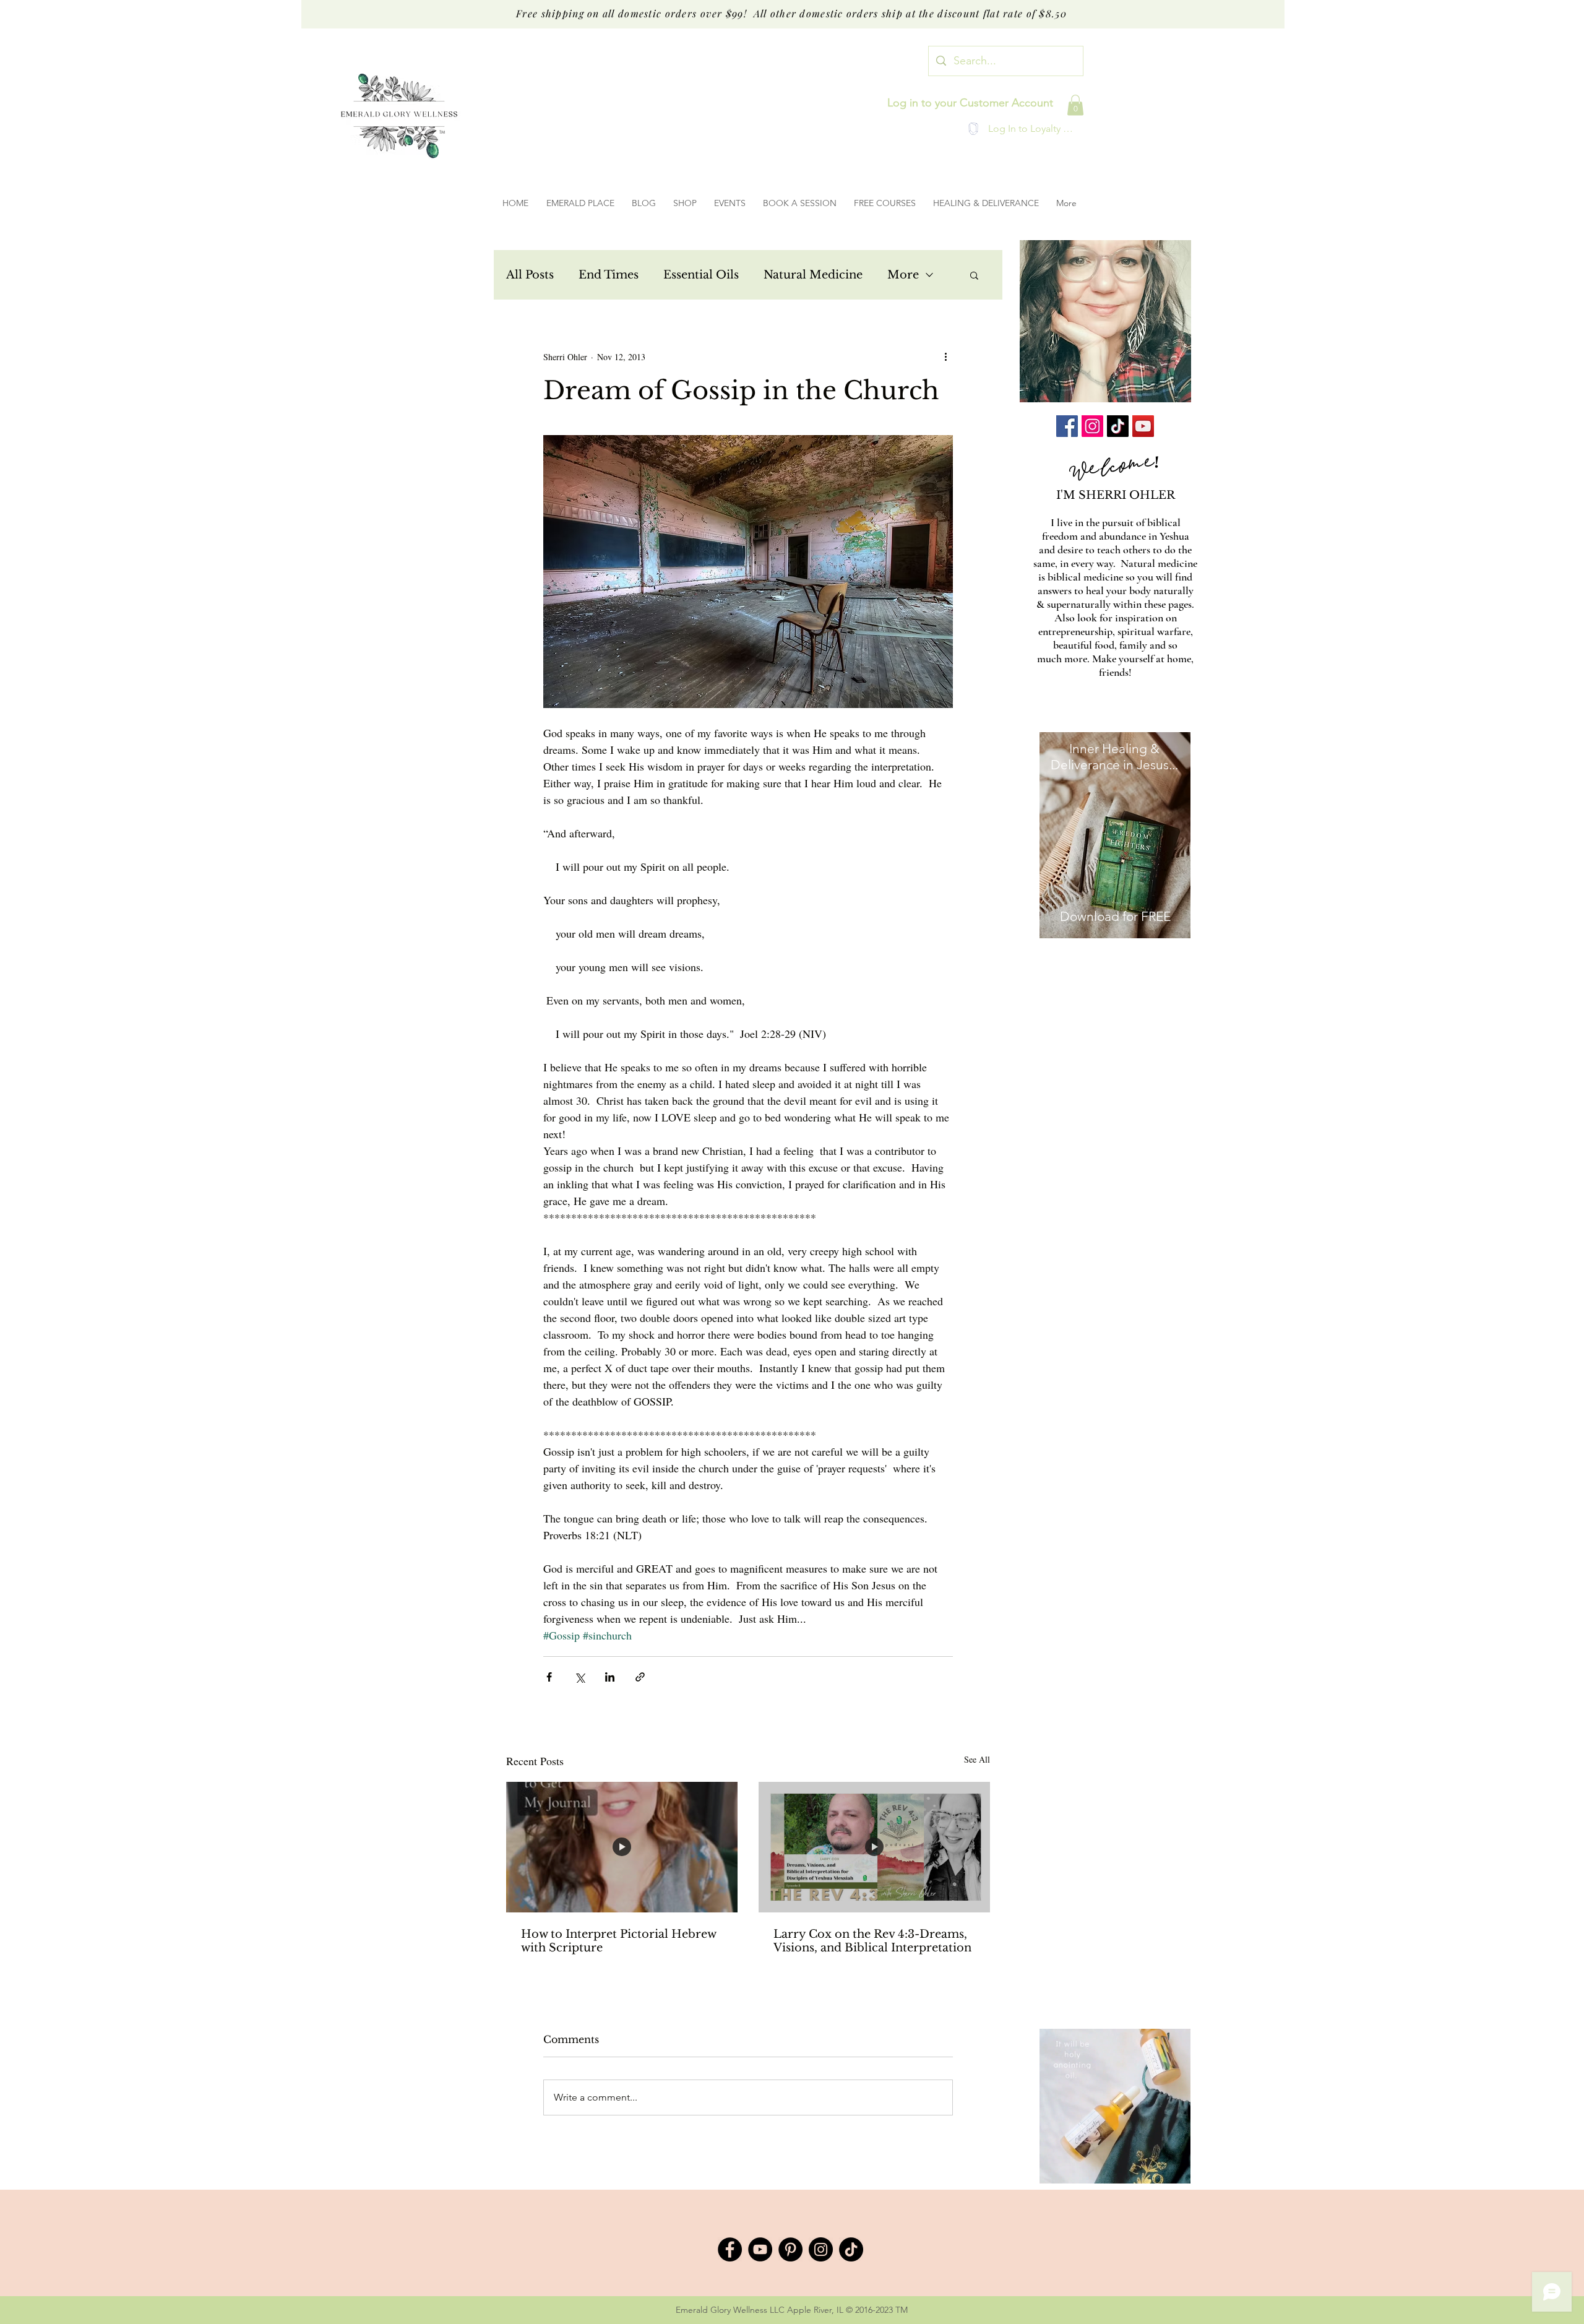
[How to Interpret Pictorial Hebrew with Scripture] (622, 1847)
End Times (609, 275)
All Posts (530, 275)
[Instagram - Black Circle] (821, 2249)
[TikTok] (1118, 426)
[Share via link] (640, 1677)
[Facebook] (1067, 426)
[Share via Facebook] (549, 1677)
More (903, 275)
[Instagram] (1092, 426)
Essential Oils (701, 275)
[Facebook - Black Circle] (730, 2249)
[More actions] (945, 356)
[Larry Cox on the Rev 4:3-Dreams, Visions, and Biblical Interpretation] (874, 1847)
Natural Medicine (813, 275)
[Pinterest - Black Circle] (790, 2249)
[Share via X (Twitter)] (579, 1677)
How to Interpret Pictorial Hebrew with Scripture (618, 1941)
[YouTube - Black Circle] (760, 2249)
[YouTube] (1143, 426)
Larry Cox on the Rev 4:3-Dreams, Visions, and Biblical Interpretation (872, 1941)
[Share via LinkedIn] (610, 1677)
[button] (1075, 105)
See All (977, 1759)
